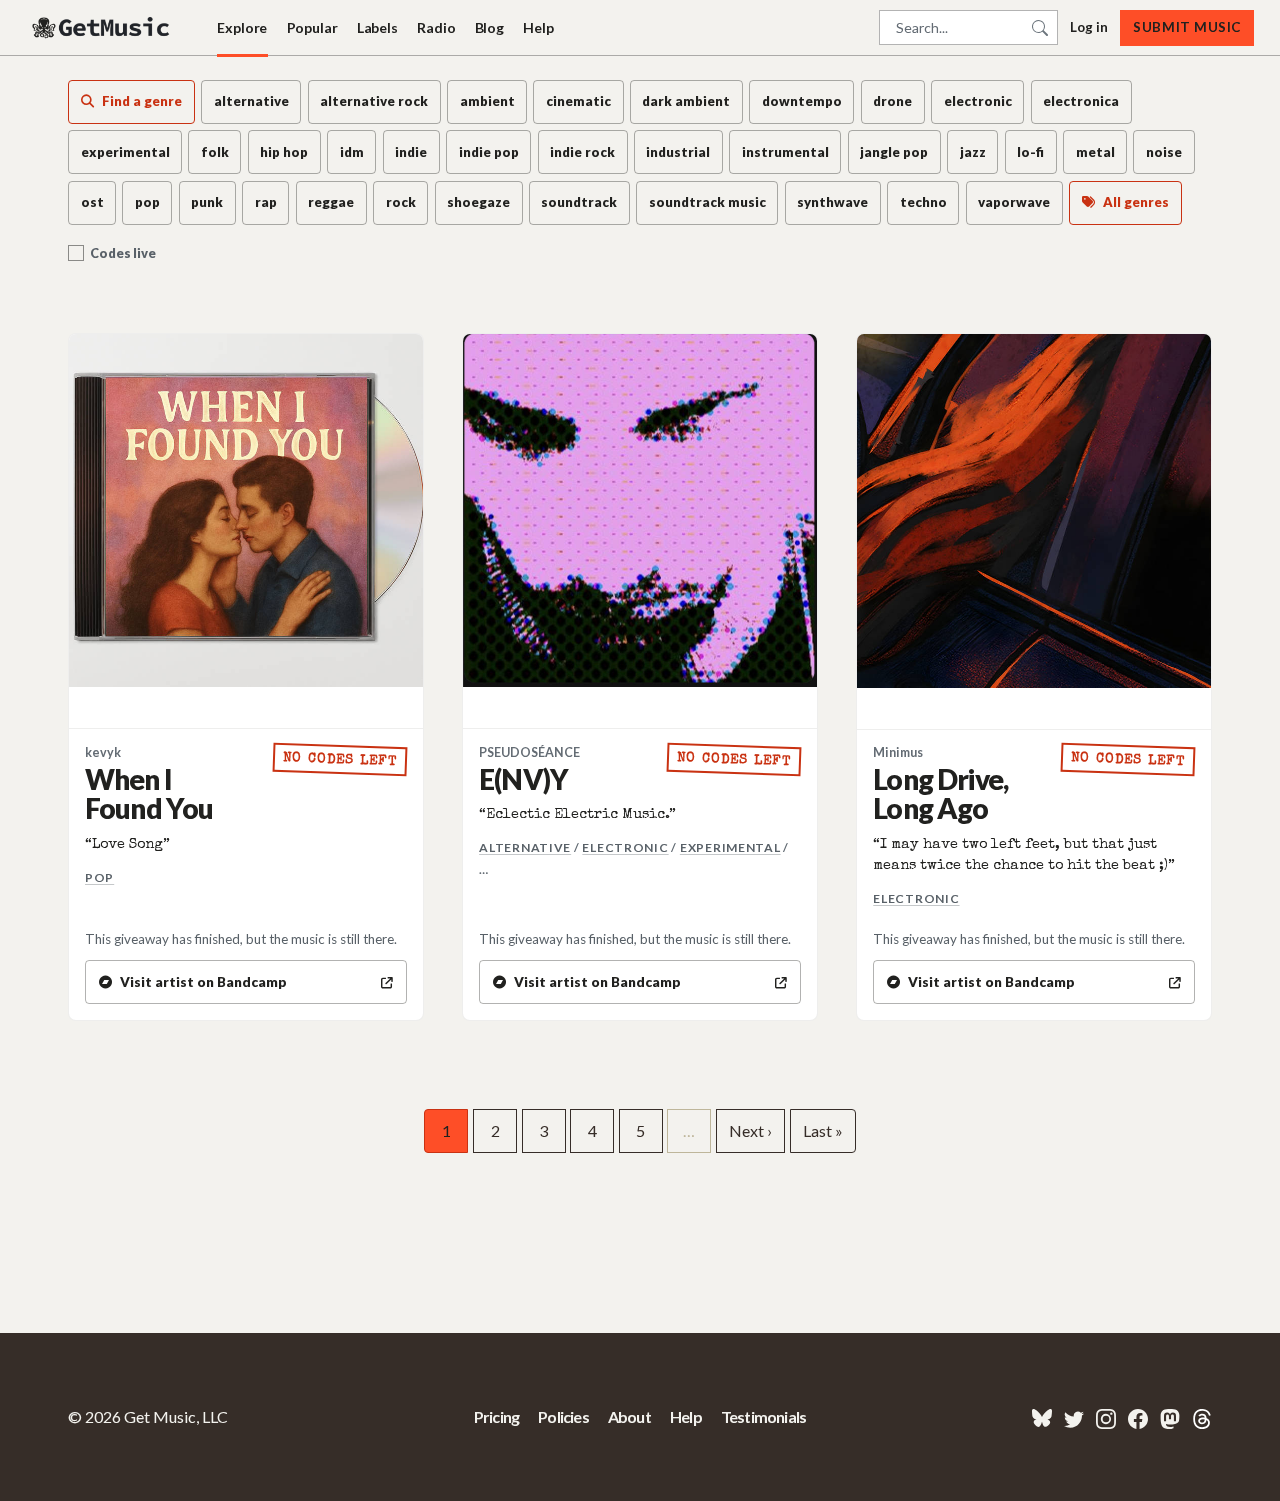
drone (892, 101)
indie (411, 152)
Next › (750, 1130)
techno (923, 202)
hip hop (284, 152)
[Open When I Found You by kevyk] (246, 511)
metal (1095, 152)
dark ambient (686, 101)
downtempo (802, 101)
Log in (1089, 27)
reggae (331, 202)
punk (207, 202)
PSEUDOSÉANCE (529, 752)
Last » (823, 1130)
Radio (436, 27)
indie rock (582, 152)
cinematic (578, 101)
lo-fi (1030, 152)
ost (92, 202)
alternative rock (374, 101)
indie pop (489, 152)
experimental (125, 152)
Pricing (496, 1416)
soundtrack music (707, 202)
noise (1164, 152)
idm (352, 152)
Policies (563, 1416)
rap (266, 202)
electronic (978, 101)
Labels (377, 27)
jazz (973, 152)
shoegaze (478, 202)
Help (538, 27)
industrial (678, 152)
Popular (312, 27)
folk (215, 152)
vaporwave (1014, 202)
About (629, 1416)
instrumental (785, 152)
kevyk (103, 752)
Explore (242, 27)
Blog (489, 27)
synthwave (832, 202)
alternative (251, 101)
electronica (1081, 101)
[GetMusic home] (103, 28)
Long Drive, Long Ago (940, 793)
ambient (487, 101)
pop (147, 202)
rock (401, 202)
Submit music (1186, 27)
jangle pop (894, 152)
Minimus (898, 752)
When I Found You (149, 793)
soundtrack (579, 202)
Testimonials (763, 1416)
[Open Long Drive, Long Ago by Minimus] (1034, 511)
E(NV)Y (523, 779)
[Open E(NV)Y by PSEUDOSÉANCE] (640, 511)
